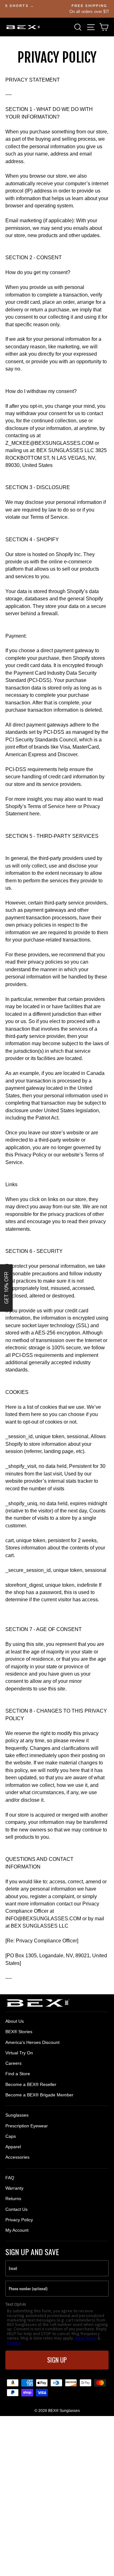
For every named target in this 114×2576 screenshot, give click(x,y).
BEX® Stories (19, 2032)
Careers (13, 2063)
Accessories (17, 2157)
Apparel (13, 2147)
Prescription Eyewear (27, 2126)
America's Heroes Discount (32, 2042)
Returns (13, 2199)
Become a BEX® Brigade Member (39, 2095)
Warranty (14, 2188)
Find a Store (18, 2074)
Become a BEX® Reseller (31, 2084)
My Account (17, 2230)
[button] (6, 1288)
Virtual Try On (19, 2053)
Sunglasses (17, 2115)
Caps (11, 2136)
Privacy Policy (19, 2220)
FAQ (10, 2178)
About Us (15, 2021)
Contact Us (16, 2209)
